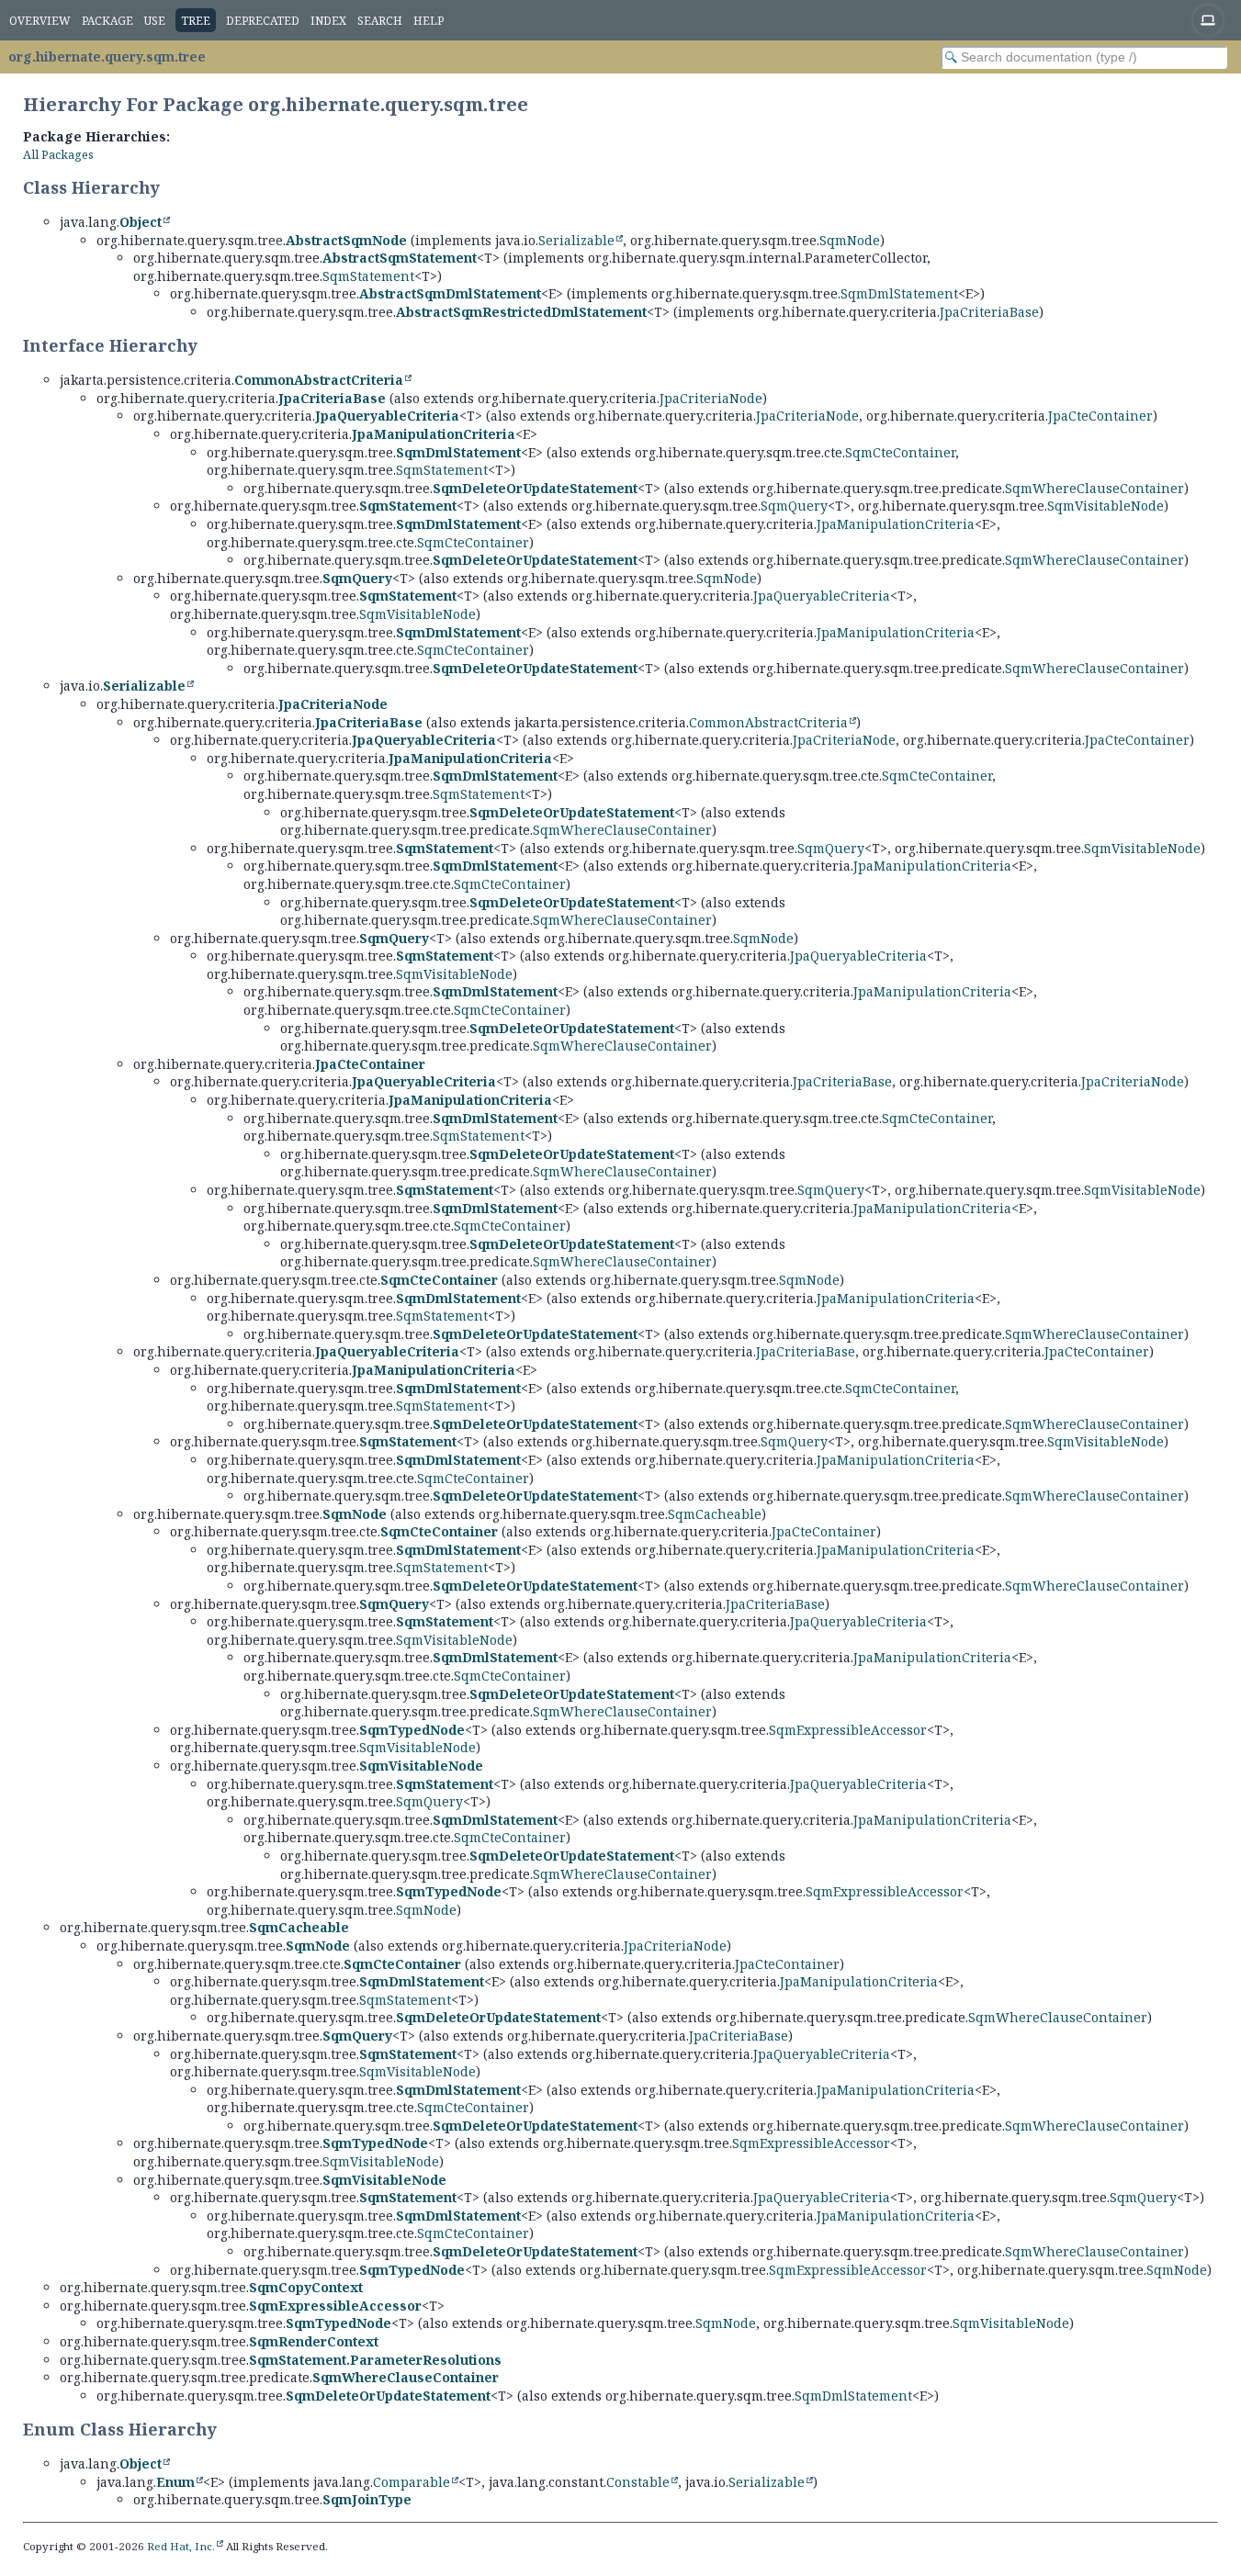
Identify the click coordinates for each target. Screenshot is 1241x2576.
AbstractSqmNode (346, 240)
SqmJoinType (367, 2499)
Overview (40, 21)
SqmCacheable (715, 1514)
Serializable (576, 240)
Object (141, 222)
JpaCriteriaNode (711, 398)
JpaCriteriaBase (989, 312)
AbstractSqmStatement (400, 258)
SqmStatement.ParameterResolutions (375, 2360)
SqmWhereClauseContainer (1094, 488)
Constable (638, 2482)
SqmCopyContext (306, 2287)
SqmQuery (794, 506)
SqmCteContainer (900, 452)
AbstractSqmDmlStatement (450, 293)
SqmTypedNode (412, 1730)
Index (328, 21)
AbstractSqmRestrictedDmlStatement (521, 312)
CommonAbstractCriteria (319, 380)
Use (155, 21)
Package (107, 21)
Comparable (412, 2482)
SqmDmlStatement (899, 293)
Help (429, 21)
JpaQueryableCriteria (387, 416)
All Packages (58, 155)
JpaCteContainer (1100, 416)
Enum (175, 2482)
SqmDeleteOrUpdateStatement (535, 488)
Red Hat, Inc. (181, 2546)
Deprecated (263, 21)
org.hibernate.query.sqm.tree (107, 56)
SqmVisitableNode (1106, 506)
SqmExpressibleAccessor (848, 1730)
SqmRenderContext (314, 2341)
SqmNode (850, 240)
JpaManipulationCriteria (434, 434)
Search (380, 21)
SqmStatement (368, 276)
